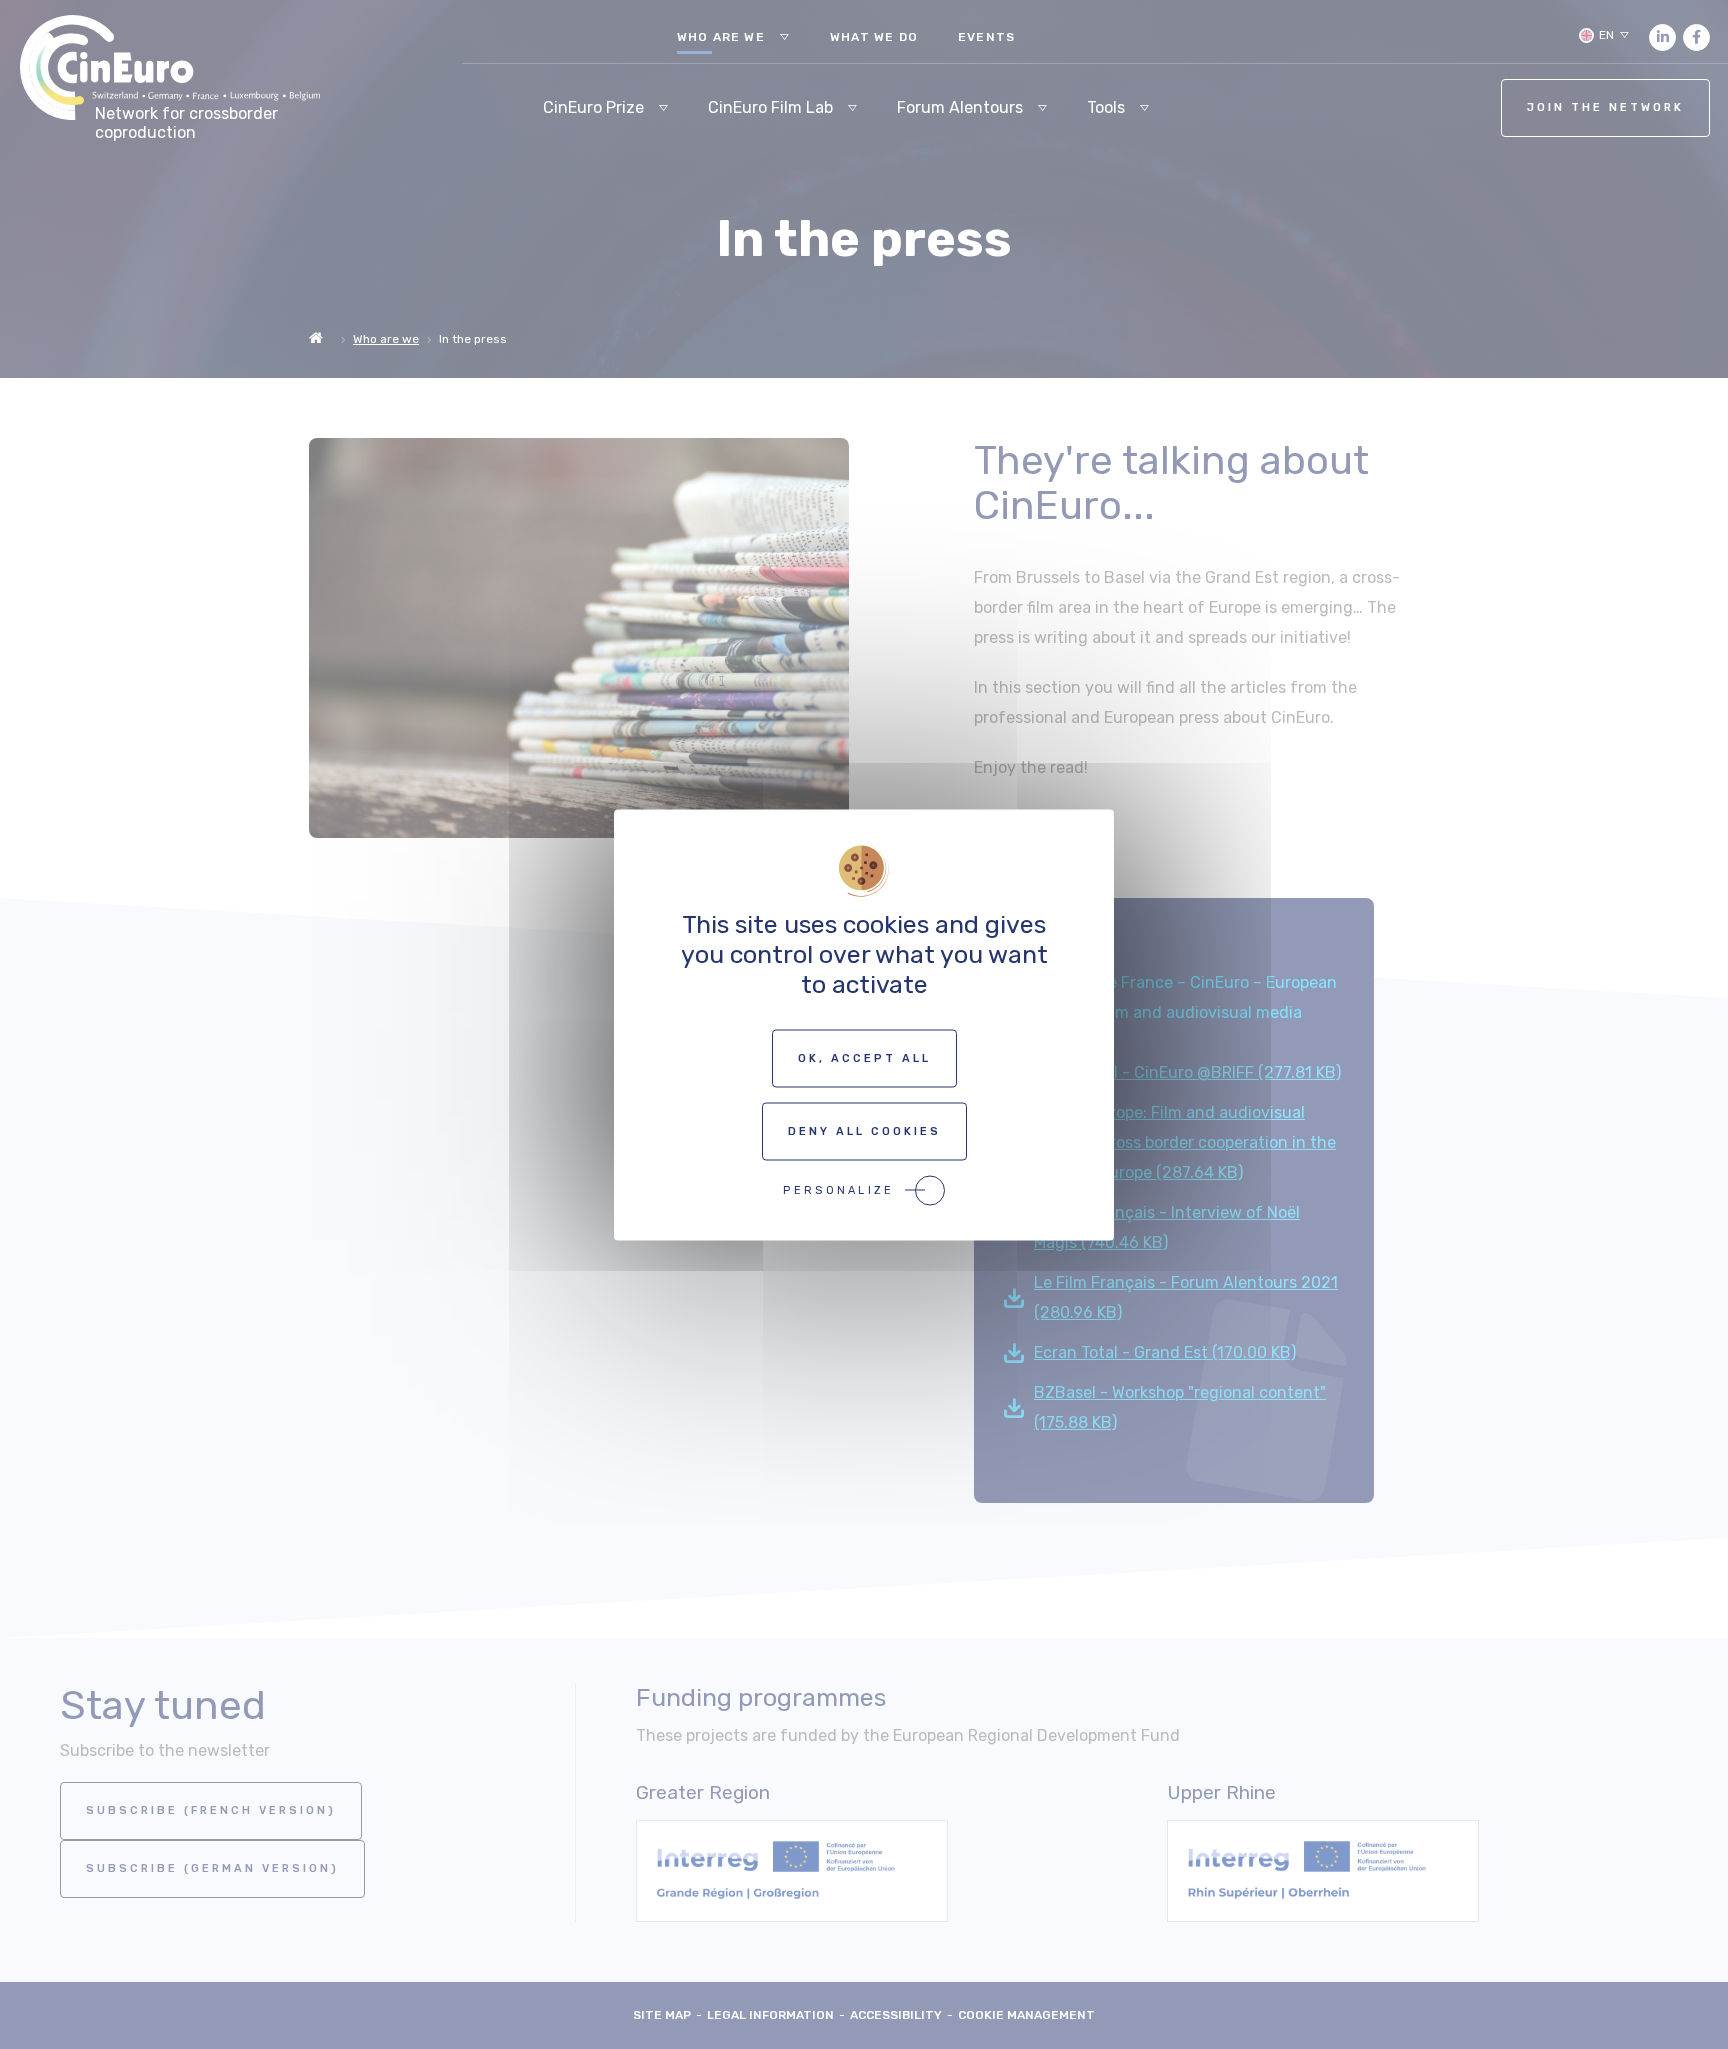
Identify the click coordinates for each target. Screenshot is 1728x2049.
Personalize (838, 1189)
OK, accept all (864, 1057)
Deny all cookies (864, 1130)
